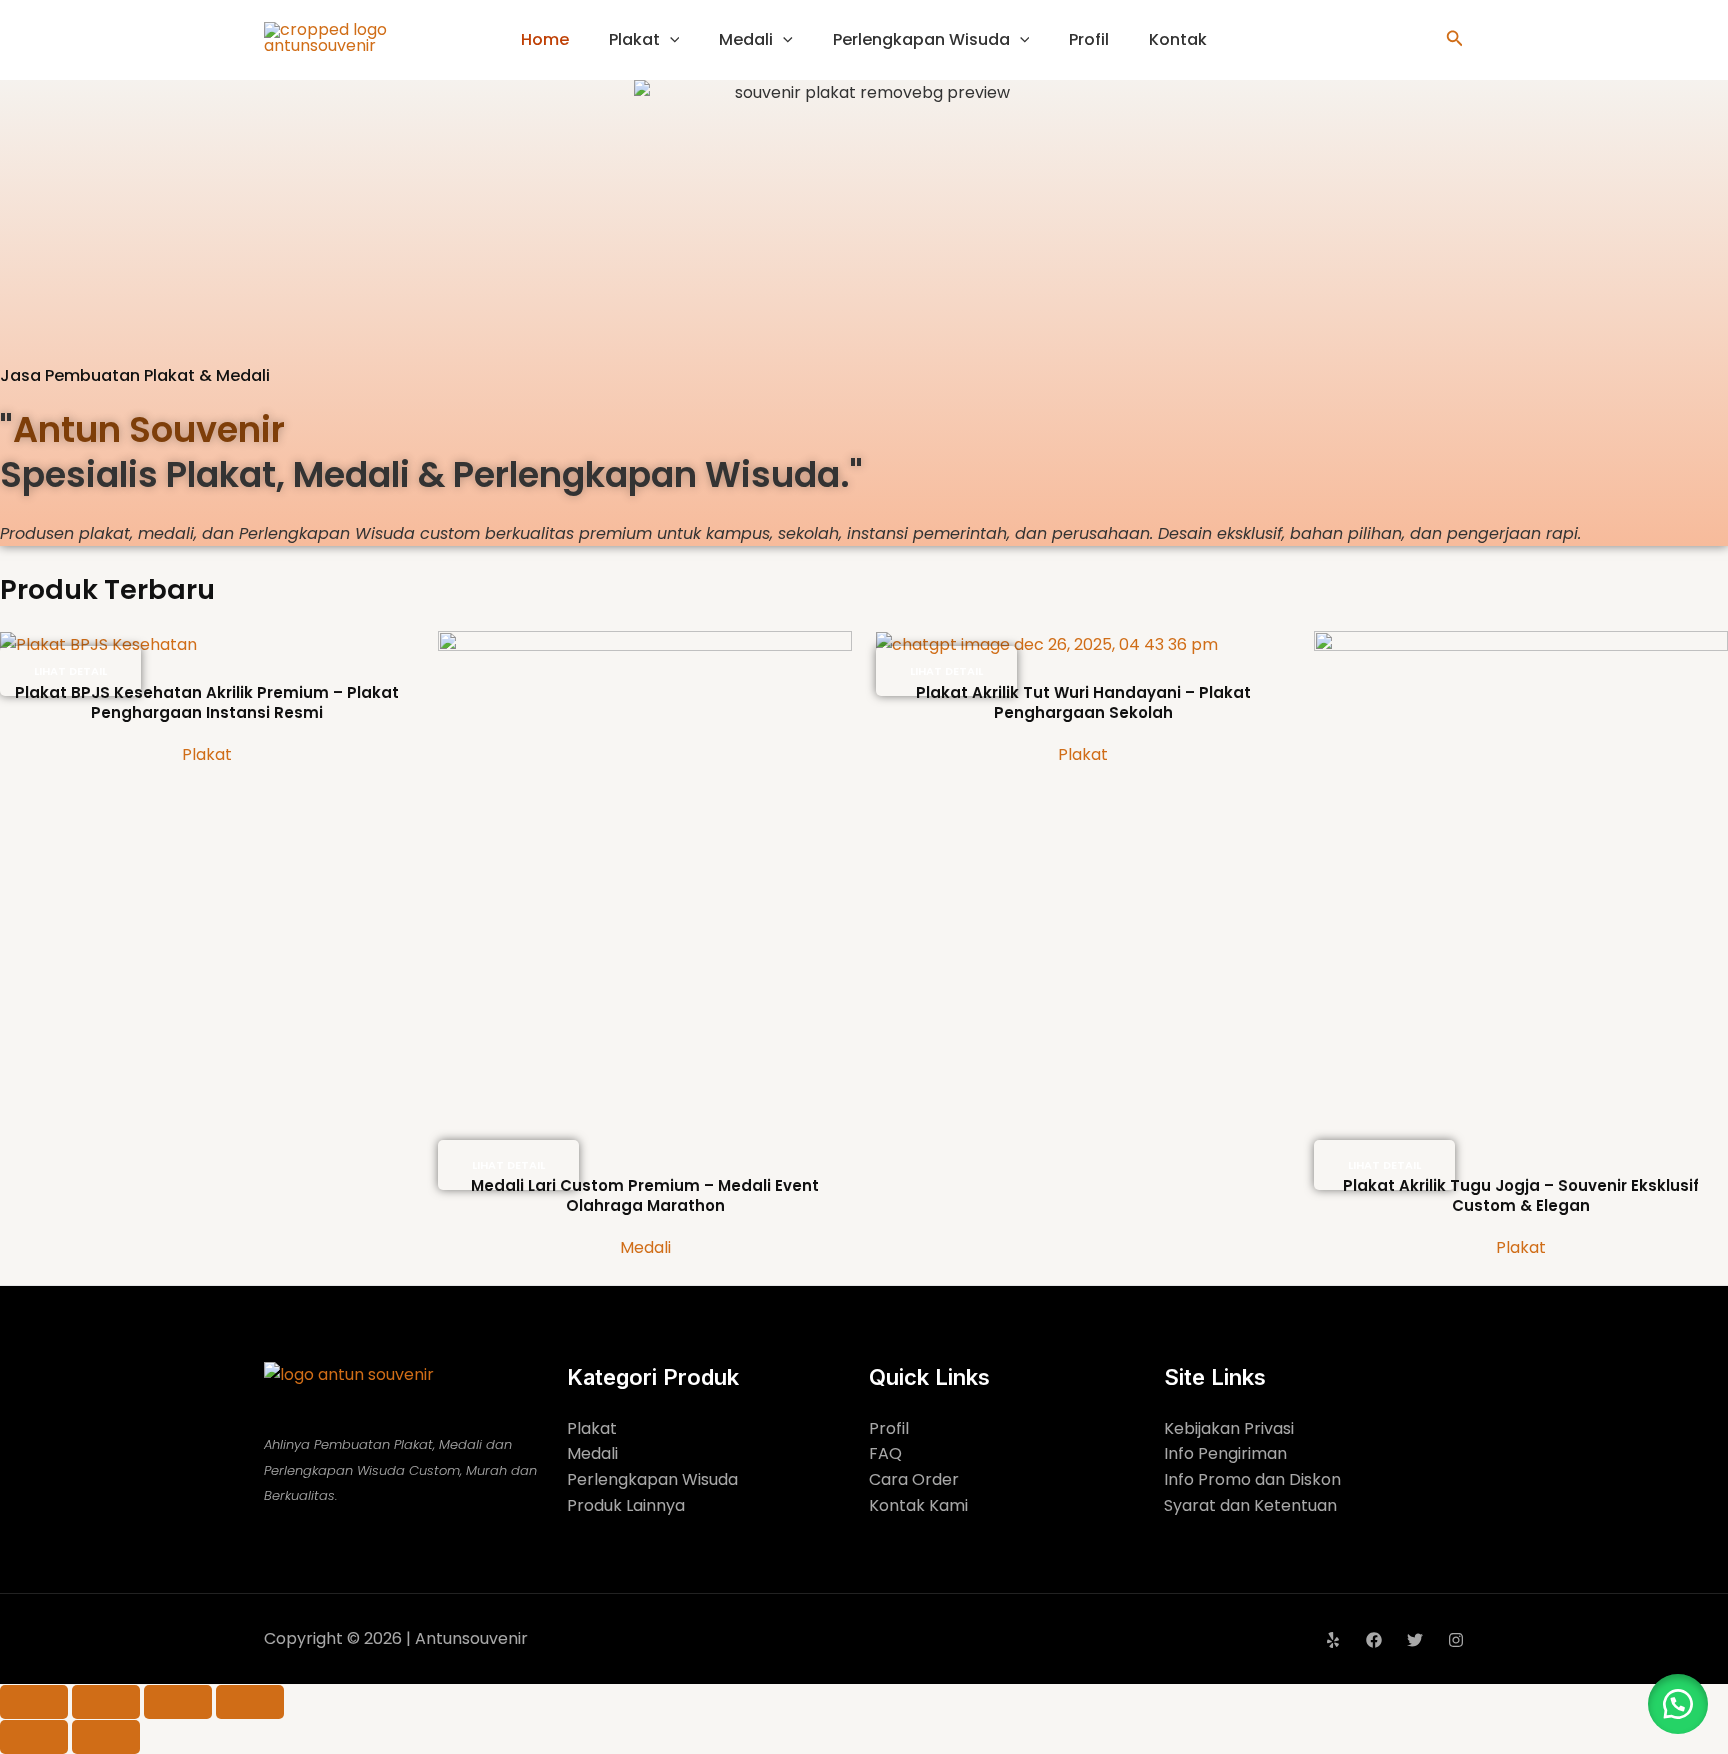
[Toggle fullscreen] (106, 1702)
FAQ (885, 1453)
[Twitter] (1415, 1640)
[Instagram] (1456, 1640)
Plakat (634, 39)
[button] (670, 39)
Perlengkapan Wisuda (921, 39)
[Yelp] (1333, 1640)
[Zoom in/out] (34, 1702)
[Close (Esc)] (250, 1702)
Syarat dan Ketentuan (1250, 1505)
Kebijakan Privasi (1229, 1428)
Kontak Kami (918, 1505)
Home (545, 39)
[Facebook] (1374, 1640)
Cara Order (914, 1479)
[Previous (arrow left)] (34, 1737)
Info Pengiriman (1225, 1453)
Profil (1089, 39)
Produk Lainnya (626, 1505)
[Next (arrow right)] (106, 1737)
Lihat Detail (70, 671)
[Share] (178, 1702)
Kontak (1178, 39)
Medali (746, 39)
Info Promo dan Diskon (1252, 1479)
